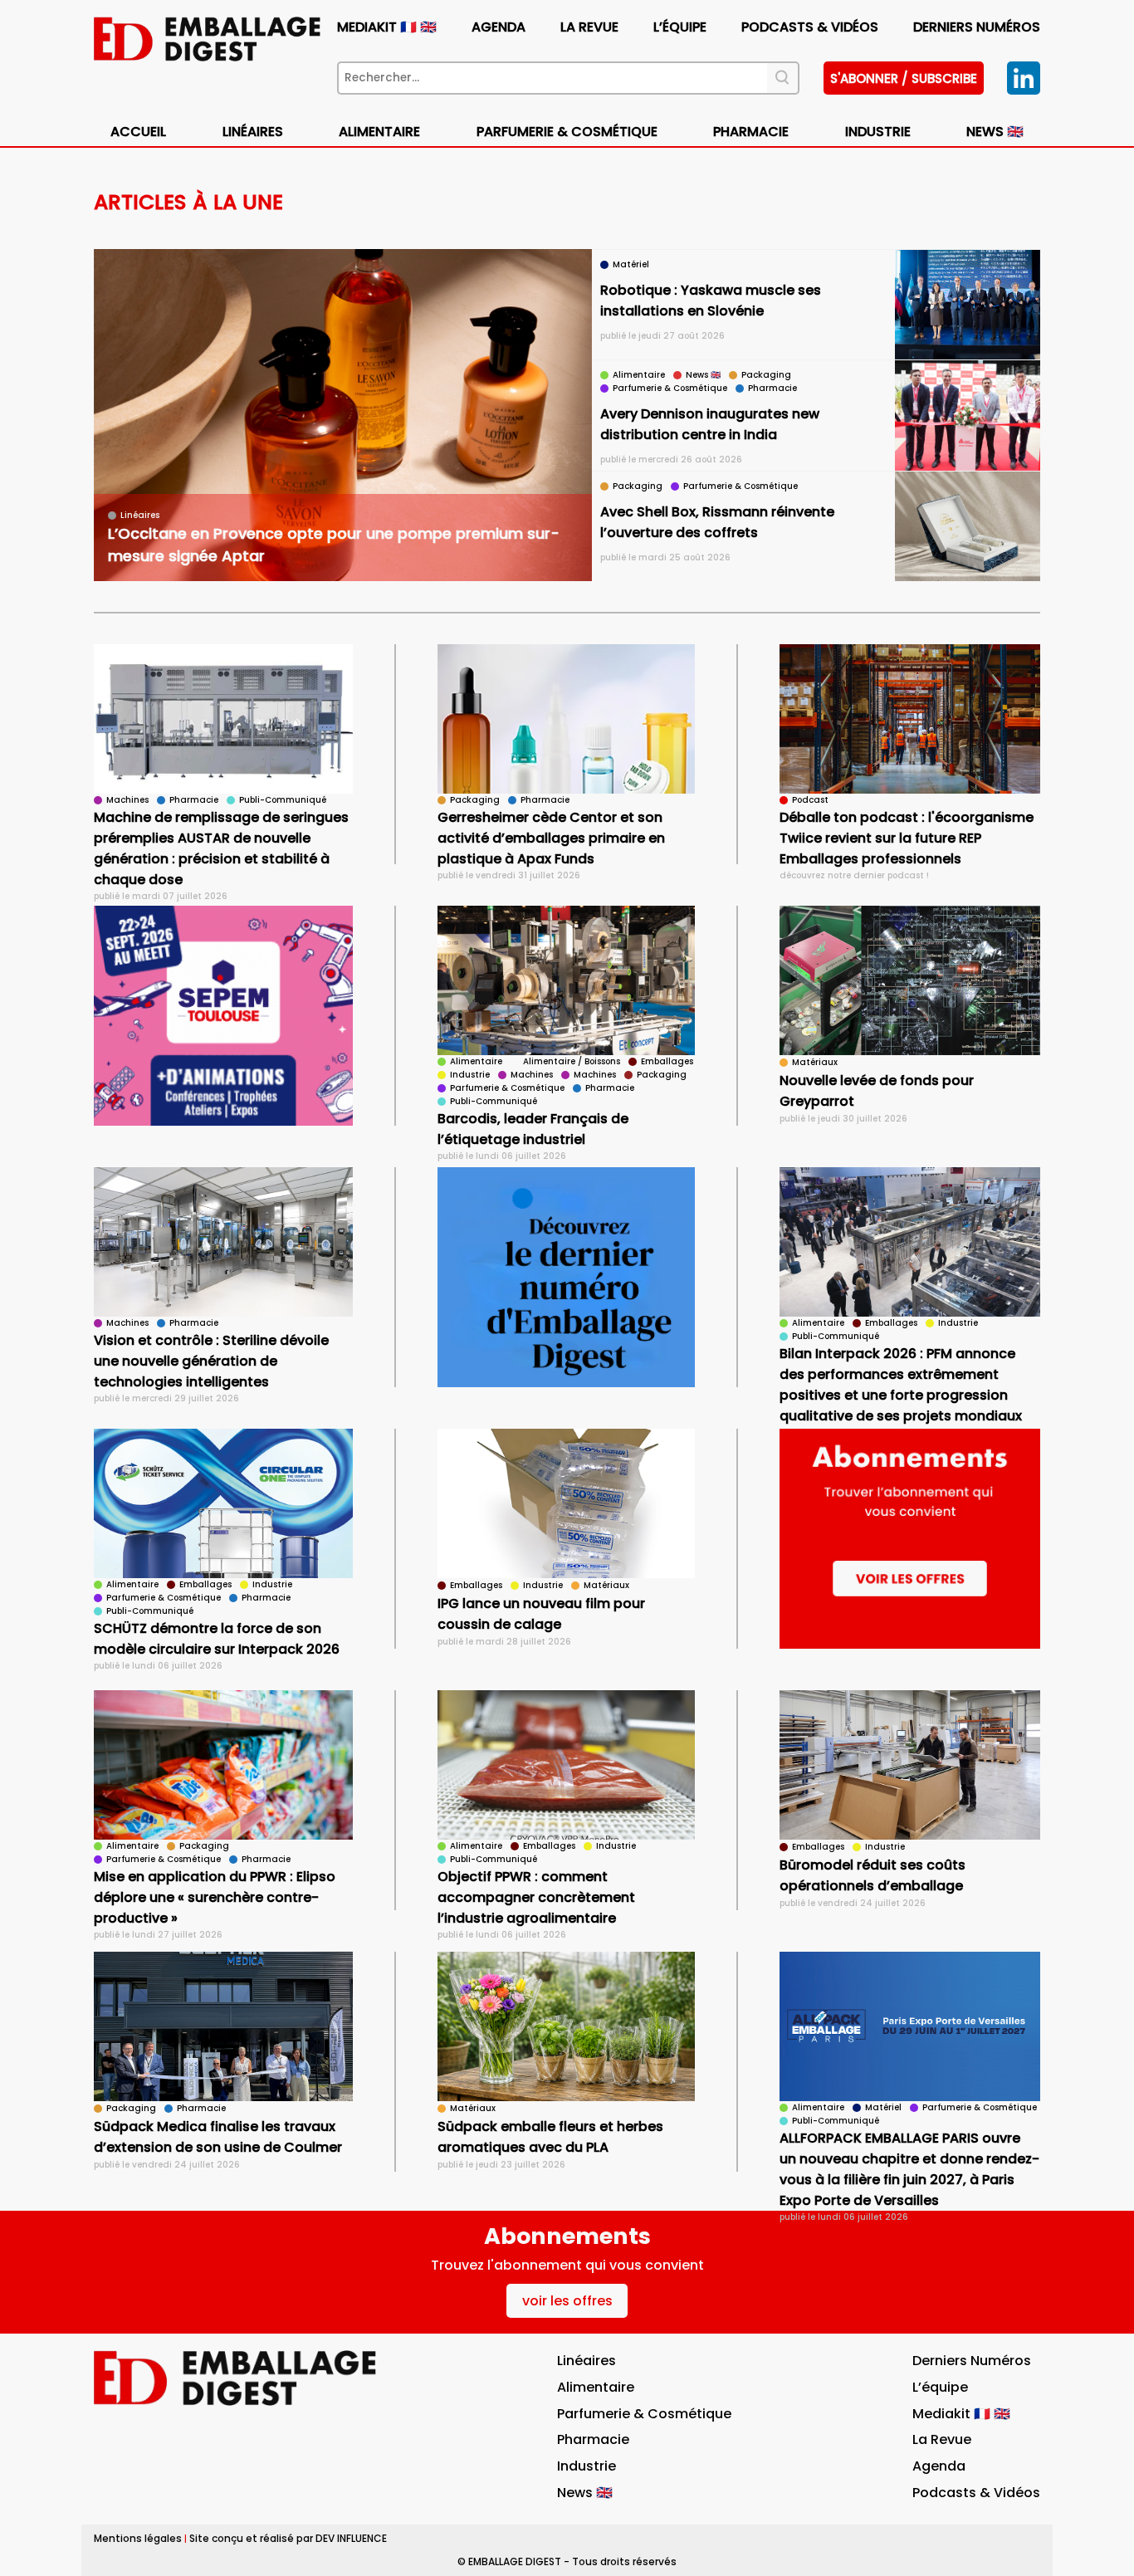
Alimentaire (379, 132)
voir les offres (567, 2301)
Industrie (587, 2466)
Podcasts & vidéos (810, 27)
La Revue (589, 27)
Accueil (138, 132)
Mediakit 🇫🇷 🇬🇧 (387, 27)
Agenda (499, 27)
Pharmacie (751, 132)
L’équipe (680, 27)
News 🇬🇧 (995, 132)
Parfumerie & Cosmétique (567, 132)
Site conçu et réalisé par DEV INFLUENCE (288, 2538)
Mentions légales (138, 2538)
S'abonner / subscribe (904, 78)
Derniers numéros (977, 27)
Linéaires (253, 132)
